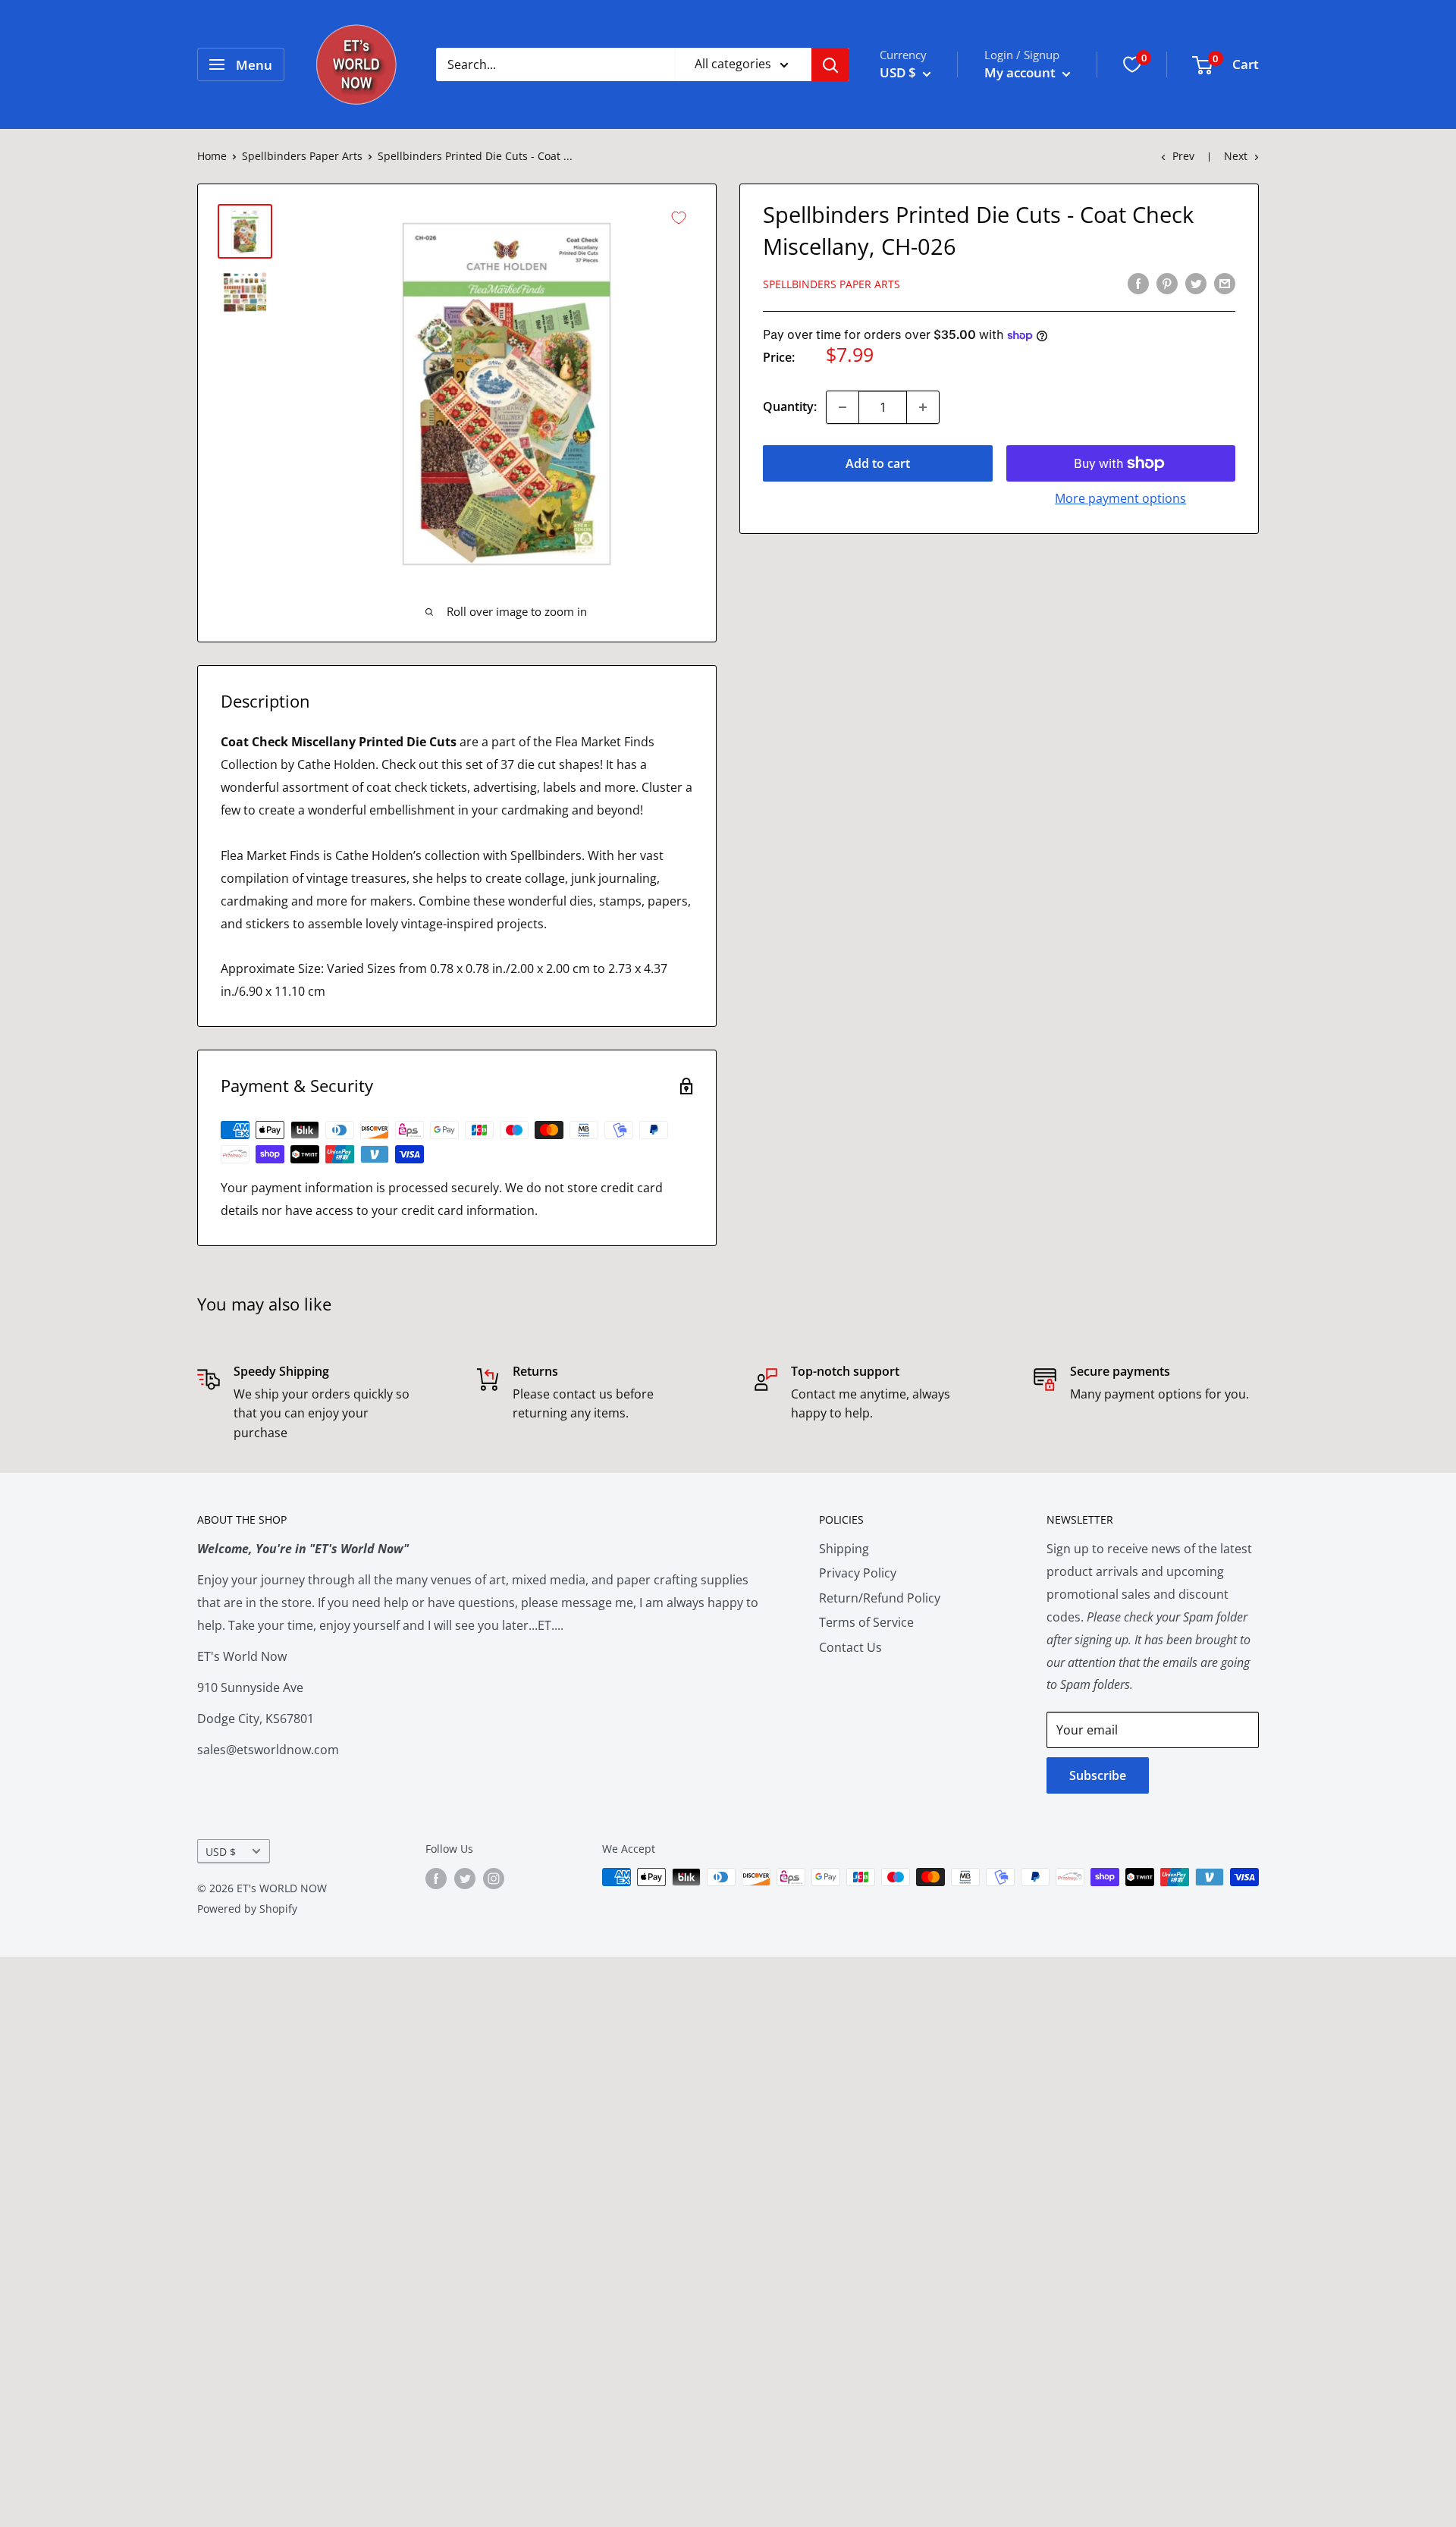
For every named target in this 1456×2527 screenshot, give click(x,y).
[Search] (830, 64)
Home (212, 156)
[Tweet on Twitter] (1196, 283)
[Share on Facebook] (1138, 283)
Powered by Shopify (247, 1909)
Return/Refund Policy (880, 1598)
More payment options (1120, 498)
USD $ (221, 1852)
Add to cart (878, 463)
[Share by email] (1225, 283)
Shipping (844, 1549)
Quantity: (790, 407)
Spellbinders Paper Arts (302, 156)
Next (1236, 156)
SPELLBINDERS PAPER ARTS (832, 284)
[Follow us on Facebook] (436, 1879)
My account (1021, 72)
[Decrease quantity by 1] (843, 407)
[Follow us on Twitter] (465, 1879)
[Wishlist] (1132, 64)
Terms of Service (866, 1622)
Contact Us (850, 1647)
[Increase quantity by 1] (923, 407)
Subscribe (1098, 1775)
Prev (1183, 156)
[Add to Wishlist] (679, 218)
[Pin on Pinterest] (1167, 283)
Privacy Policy (858, 1573)
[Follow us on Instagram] (494, 1879)
